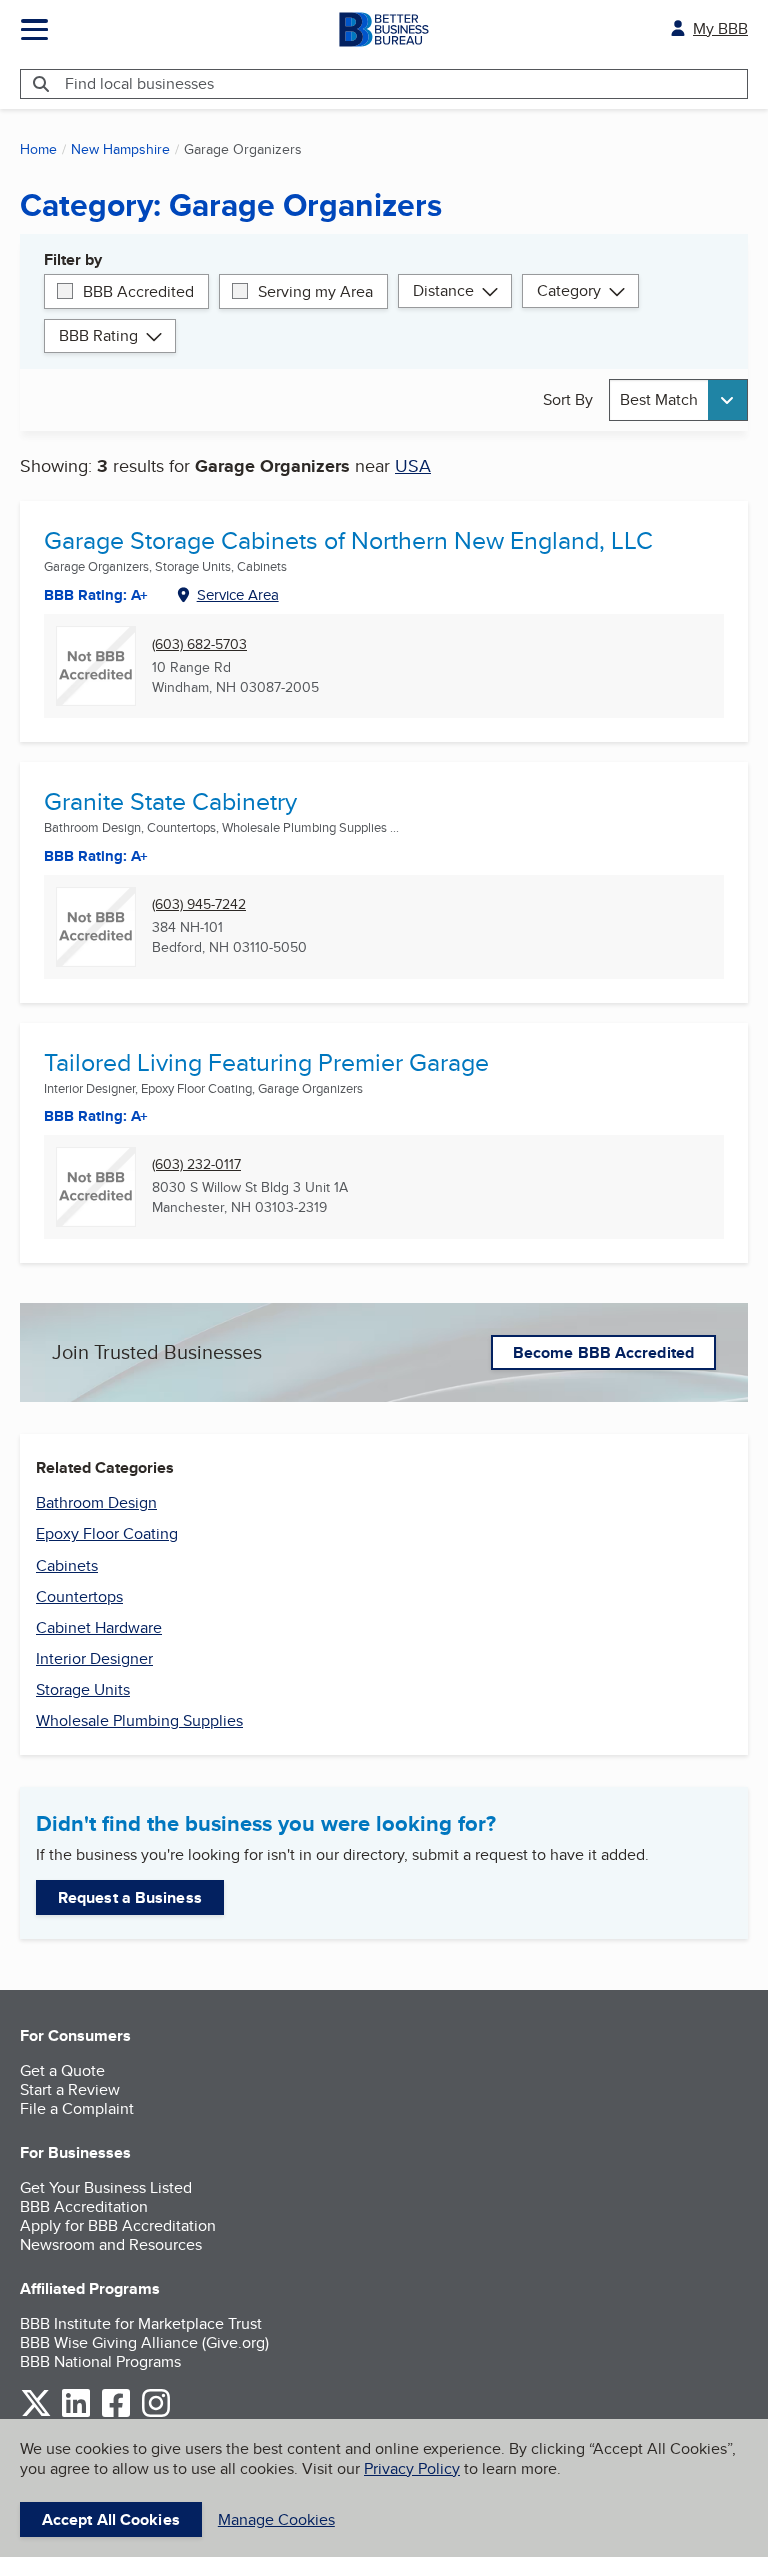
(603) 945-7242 (199, 904)
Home (38, 149)
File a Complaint (77, 2108)
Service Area (238, 594)
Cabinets (67, 1565)
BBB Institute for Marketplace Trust (141, 2323)
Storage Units (83, 1689)
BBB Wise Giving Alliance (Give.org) (144, 2342)
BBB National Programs (100, 2361)
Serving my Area (315, 291)
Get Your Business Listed (106, 2187)
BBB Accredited (138, 291)
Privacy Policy (412, 2468)
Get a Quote (62, 2070)
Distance (443, 290)
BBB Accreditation (84, 2206)
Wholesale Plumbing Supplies (139, 1720)
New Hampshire (120, 149)
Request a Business (130, 1897)
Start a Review (70, 2089)
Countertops (79, 1596)
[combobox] (678, 399)
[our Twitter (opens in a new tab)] (36, 2413)
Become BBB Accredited (603, 1352)
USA (413, 465)
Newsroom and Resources (111, 2244)
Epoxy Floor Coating (107, 1533)
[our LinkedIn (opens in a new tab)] (76, 2413)
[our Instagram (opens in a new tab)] (156, 2413)
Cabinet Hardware (99, 1627)
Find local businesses (139, 83)
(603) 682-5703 (199, 644)
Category (569, 290)
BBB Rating (98, 335)
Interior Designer (94, 1658)
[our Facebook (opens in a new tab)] (116, 2413)
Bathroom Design (96, 1502)
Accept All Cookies (111, 2519)
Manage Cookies (276, 2519)
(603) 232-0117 (196, 1164)
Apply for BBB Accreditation (118, 2225)
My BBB (720, 28)
